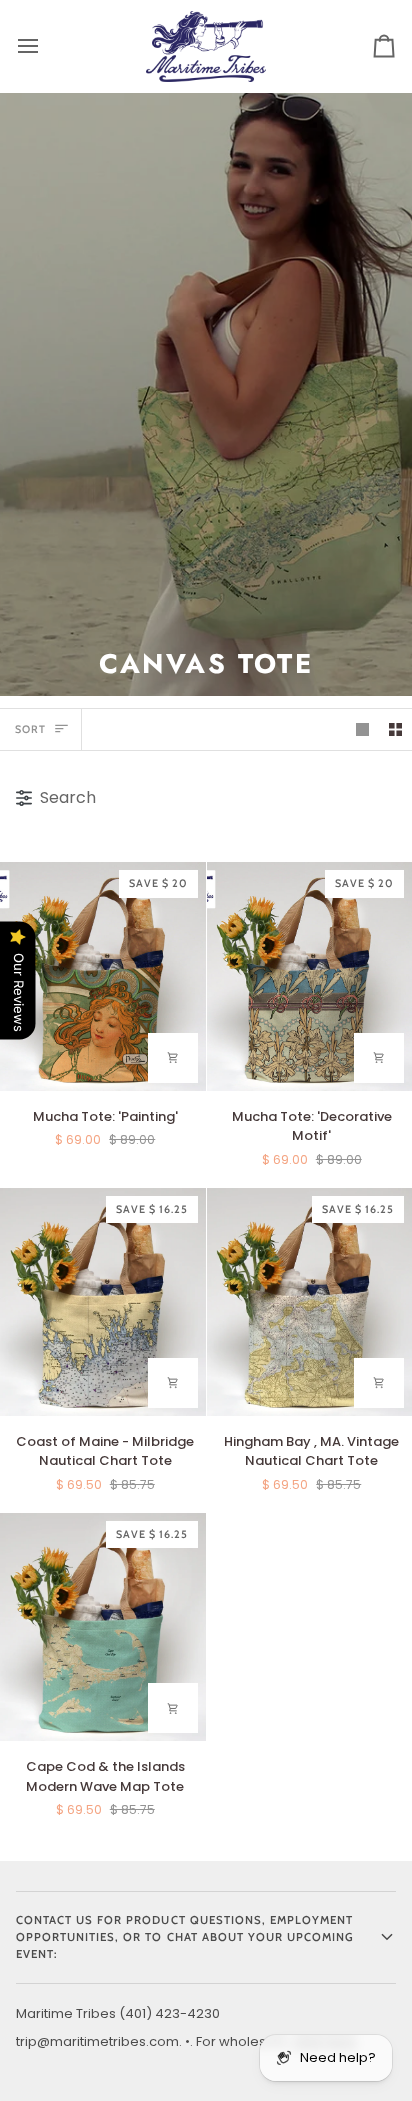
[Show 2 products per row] (395, 729)
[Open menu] (46, 46)
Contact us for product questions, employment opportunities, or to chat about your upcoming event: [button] (185, 1937)
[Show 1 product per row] (362, 729)
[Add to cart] (173, 1058)
